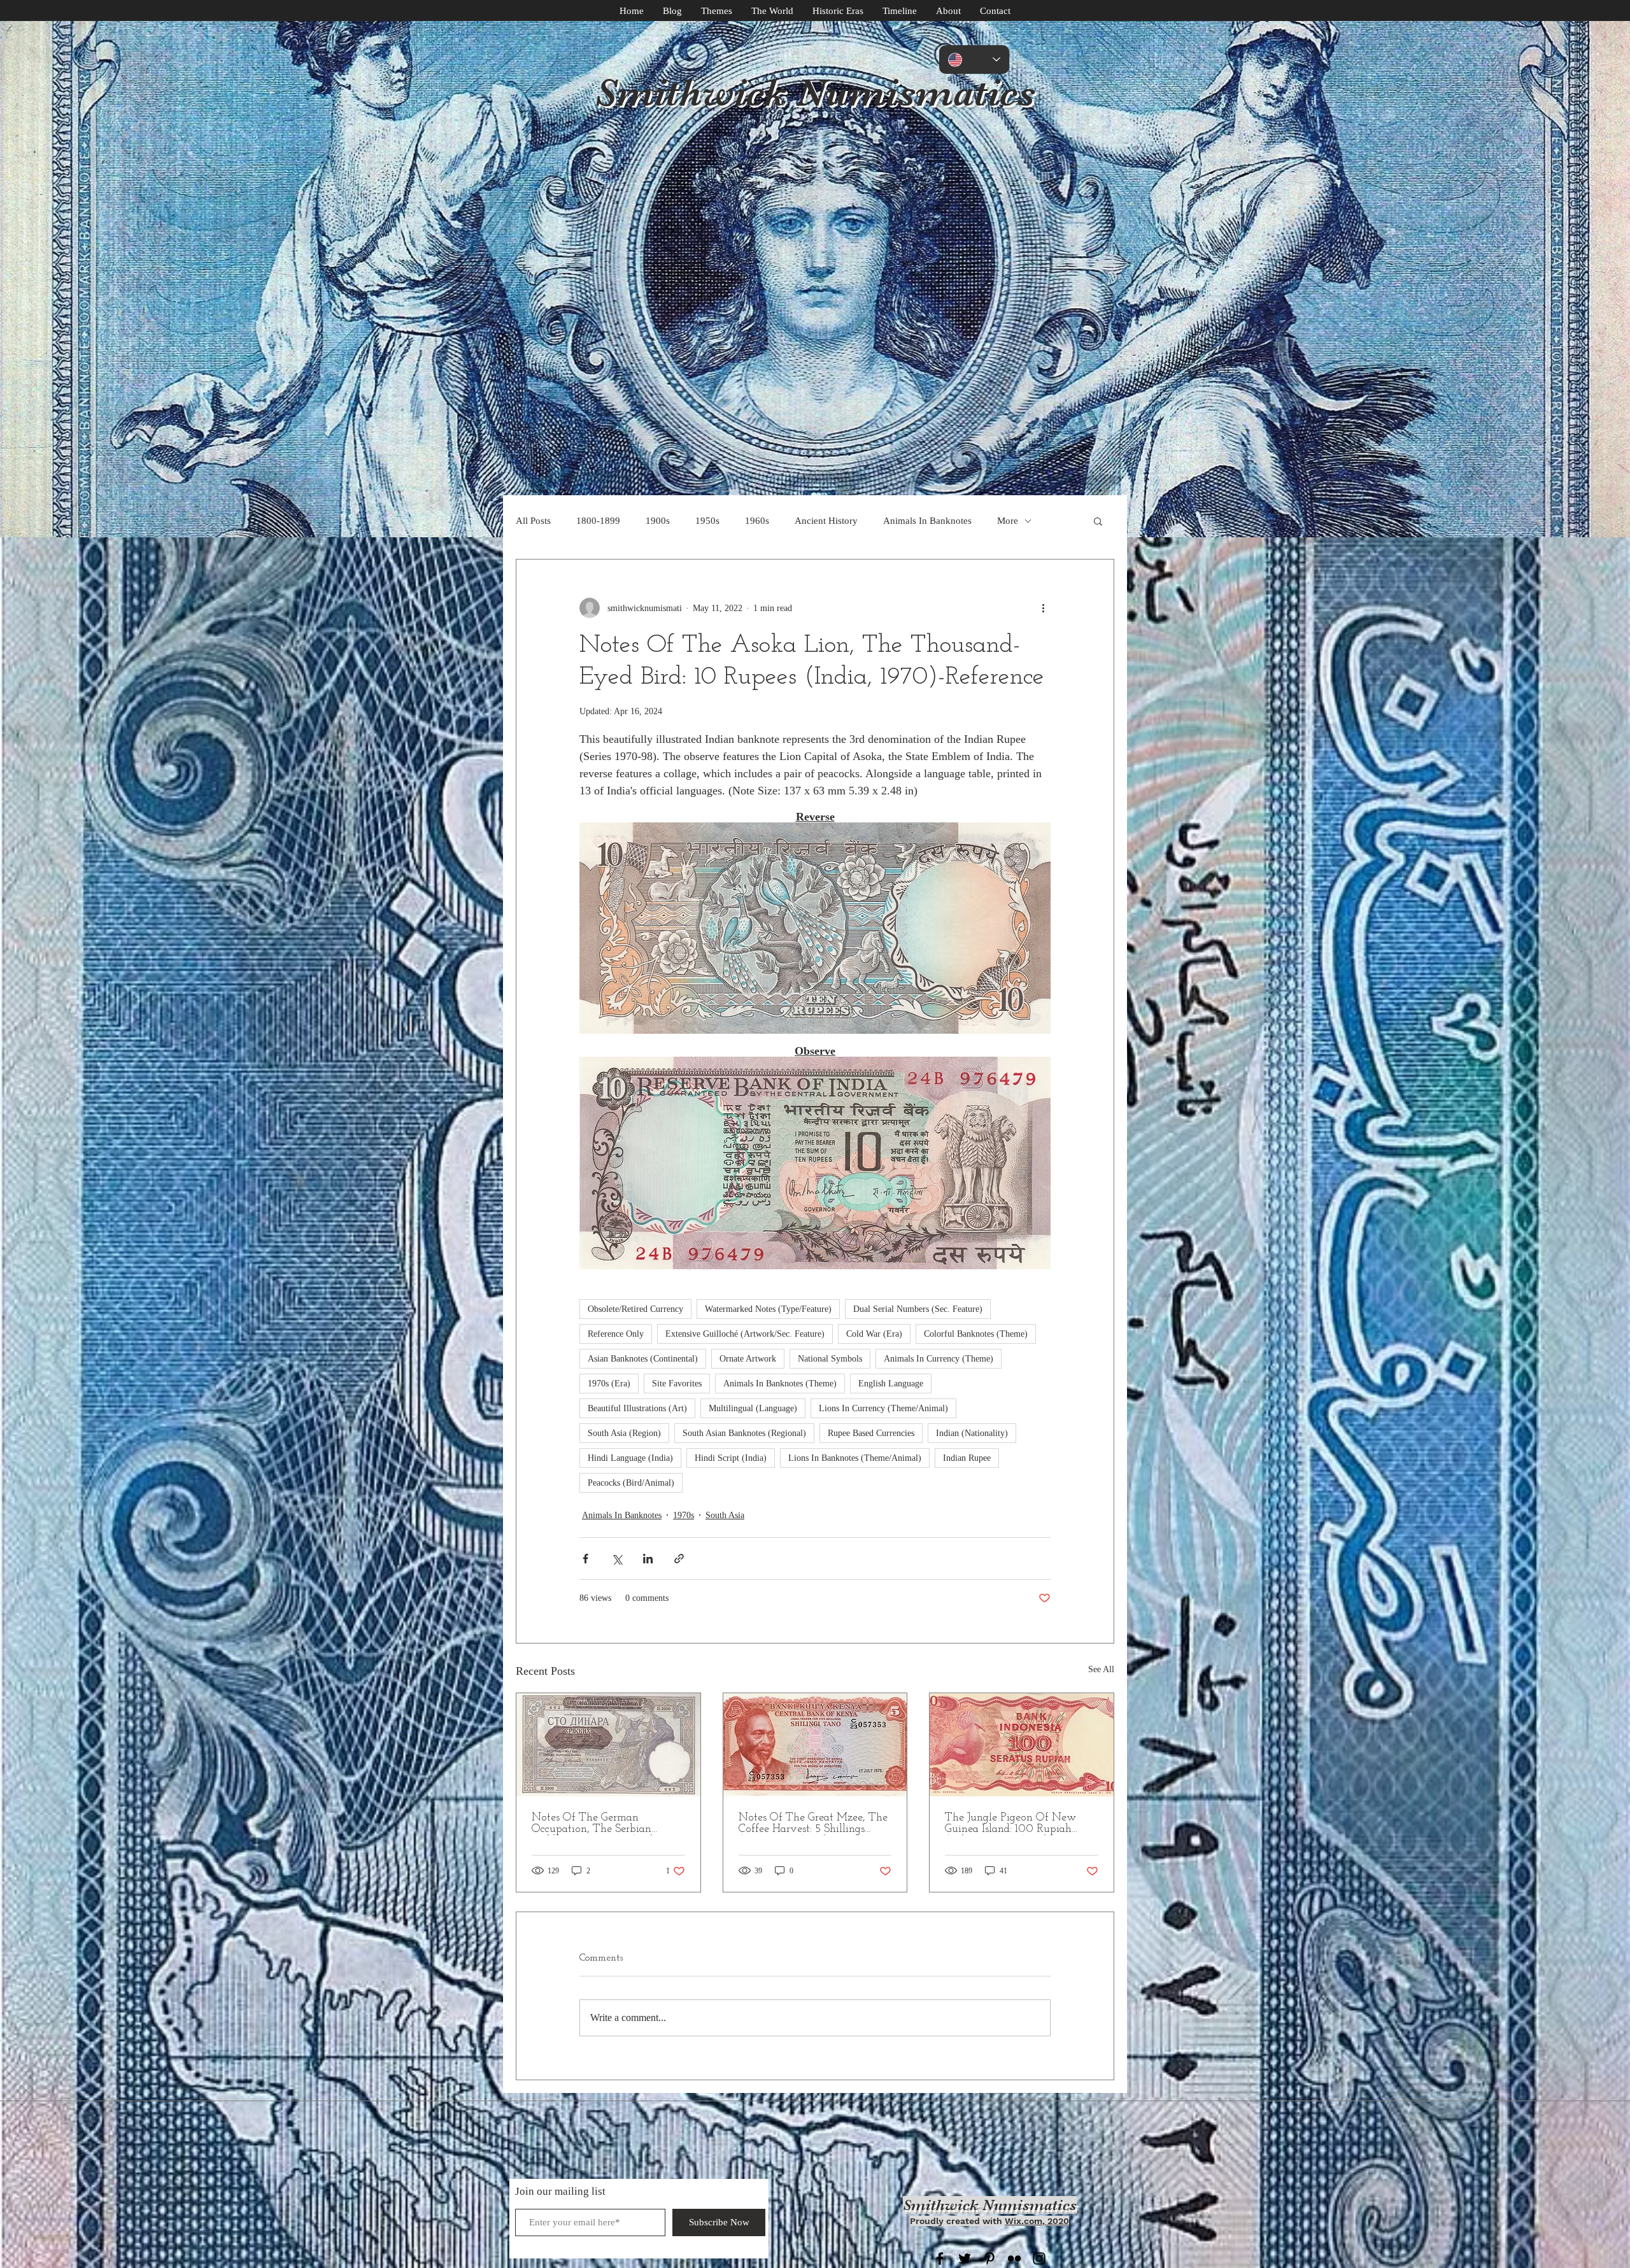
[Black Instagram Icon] (1039, 2258)
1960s (757, 521)
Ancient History (826, 521)
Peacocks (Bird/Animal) (631, 1483)
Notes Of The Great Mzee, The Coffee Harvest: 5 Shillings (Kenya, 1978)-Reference (813, 1824)
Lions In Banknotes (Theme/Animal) (855, 1458)
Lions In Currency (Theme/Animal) (883, 1408)
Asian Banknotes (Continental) (643, 1359)
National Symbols (830, 1359)
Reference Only (616, 1334)
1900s (658, 521)
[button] (1098, 521)
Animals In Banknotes (927, 521)
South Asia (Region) (624, 1433)
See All (1101, 1669)
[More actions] (1043, 608)
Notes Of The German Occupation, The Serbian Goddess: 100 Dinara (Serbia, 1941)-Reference (600, 1824)
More (1008, 521)
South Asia (725, 1515)
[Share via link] (679, 1559)
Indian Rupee (967, 1458)
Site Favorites (677, 1384)
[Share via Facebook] (585, 1559)
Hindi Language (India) (630, 1458)
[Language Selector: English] (974, 60)
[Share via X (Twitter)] (617, 1559)
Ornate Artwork (748, 1359)
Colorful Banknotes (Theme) (976, 1334)
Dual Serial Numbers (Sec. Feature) (918, 1309)
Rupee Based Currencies (871, 1433)
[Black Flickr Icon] (1014, 2258)
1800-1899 (598, 521)
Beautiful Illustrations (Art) (637, 1408)
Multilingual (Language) (753, 1408)
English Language (891, 1384)
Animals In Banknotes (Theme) (780, 1384)
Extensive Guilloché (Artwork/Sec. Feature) (745, 1334)
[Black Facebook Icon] (940, 2258)
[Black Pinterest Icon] (989, 2258)
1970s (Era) (609, 1384)
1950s (707, 521)
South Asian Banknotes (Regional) (744, 1433)
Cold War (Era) (874, 1334)
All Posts (533, 521)
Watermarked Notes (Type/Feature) (768, 1309)
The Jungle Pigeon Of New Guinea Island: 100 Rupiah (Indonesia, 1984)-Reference (1010, 1824)
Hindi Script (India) (731, 1458)
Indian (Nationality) (972, 1433)
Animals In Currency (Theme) (939, 1359)
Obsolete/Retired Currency (635, 1309)
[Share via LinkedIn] (648, 1559)
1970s (684, 1515)
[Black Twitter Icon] (965, 2258)
